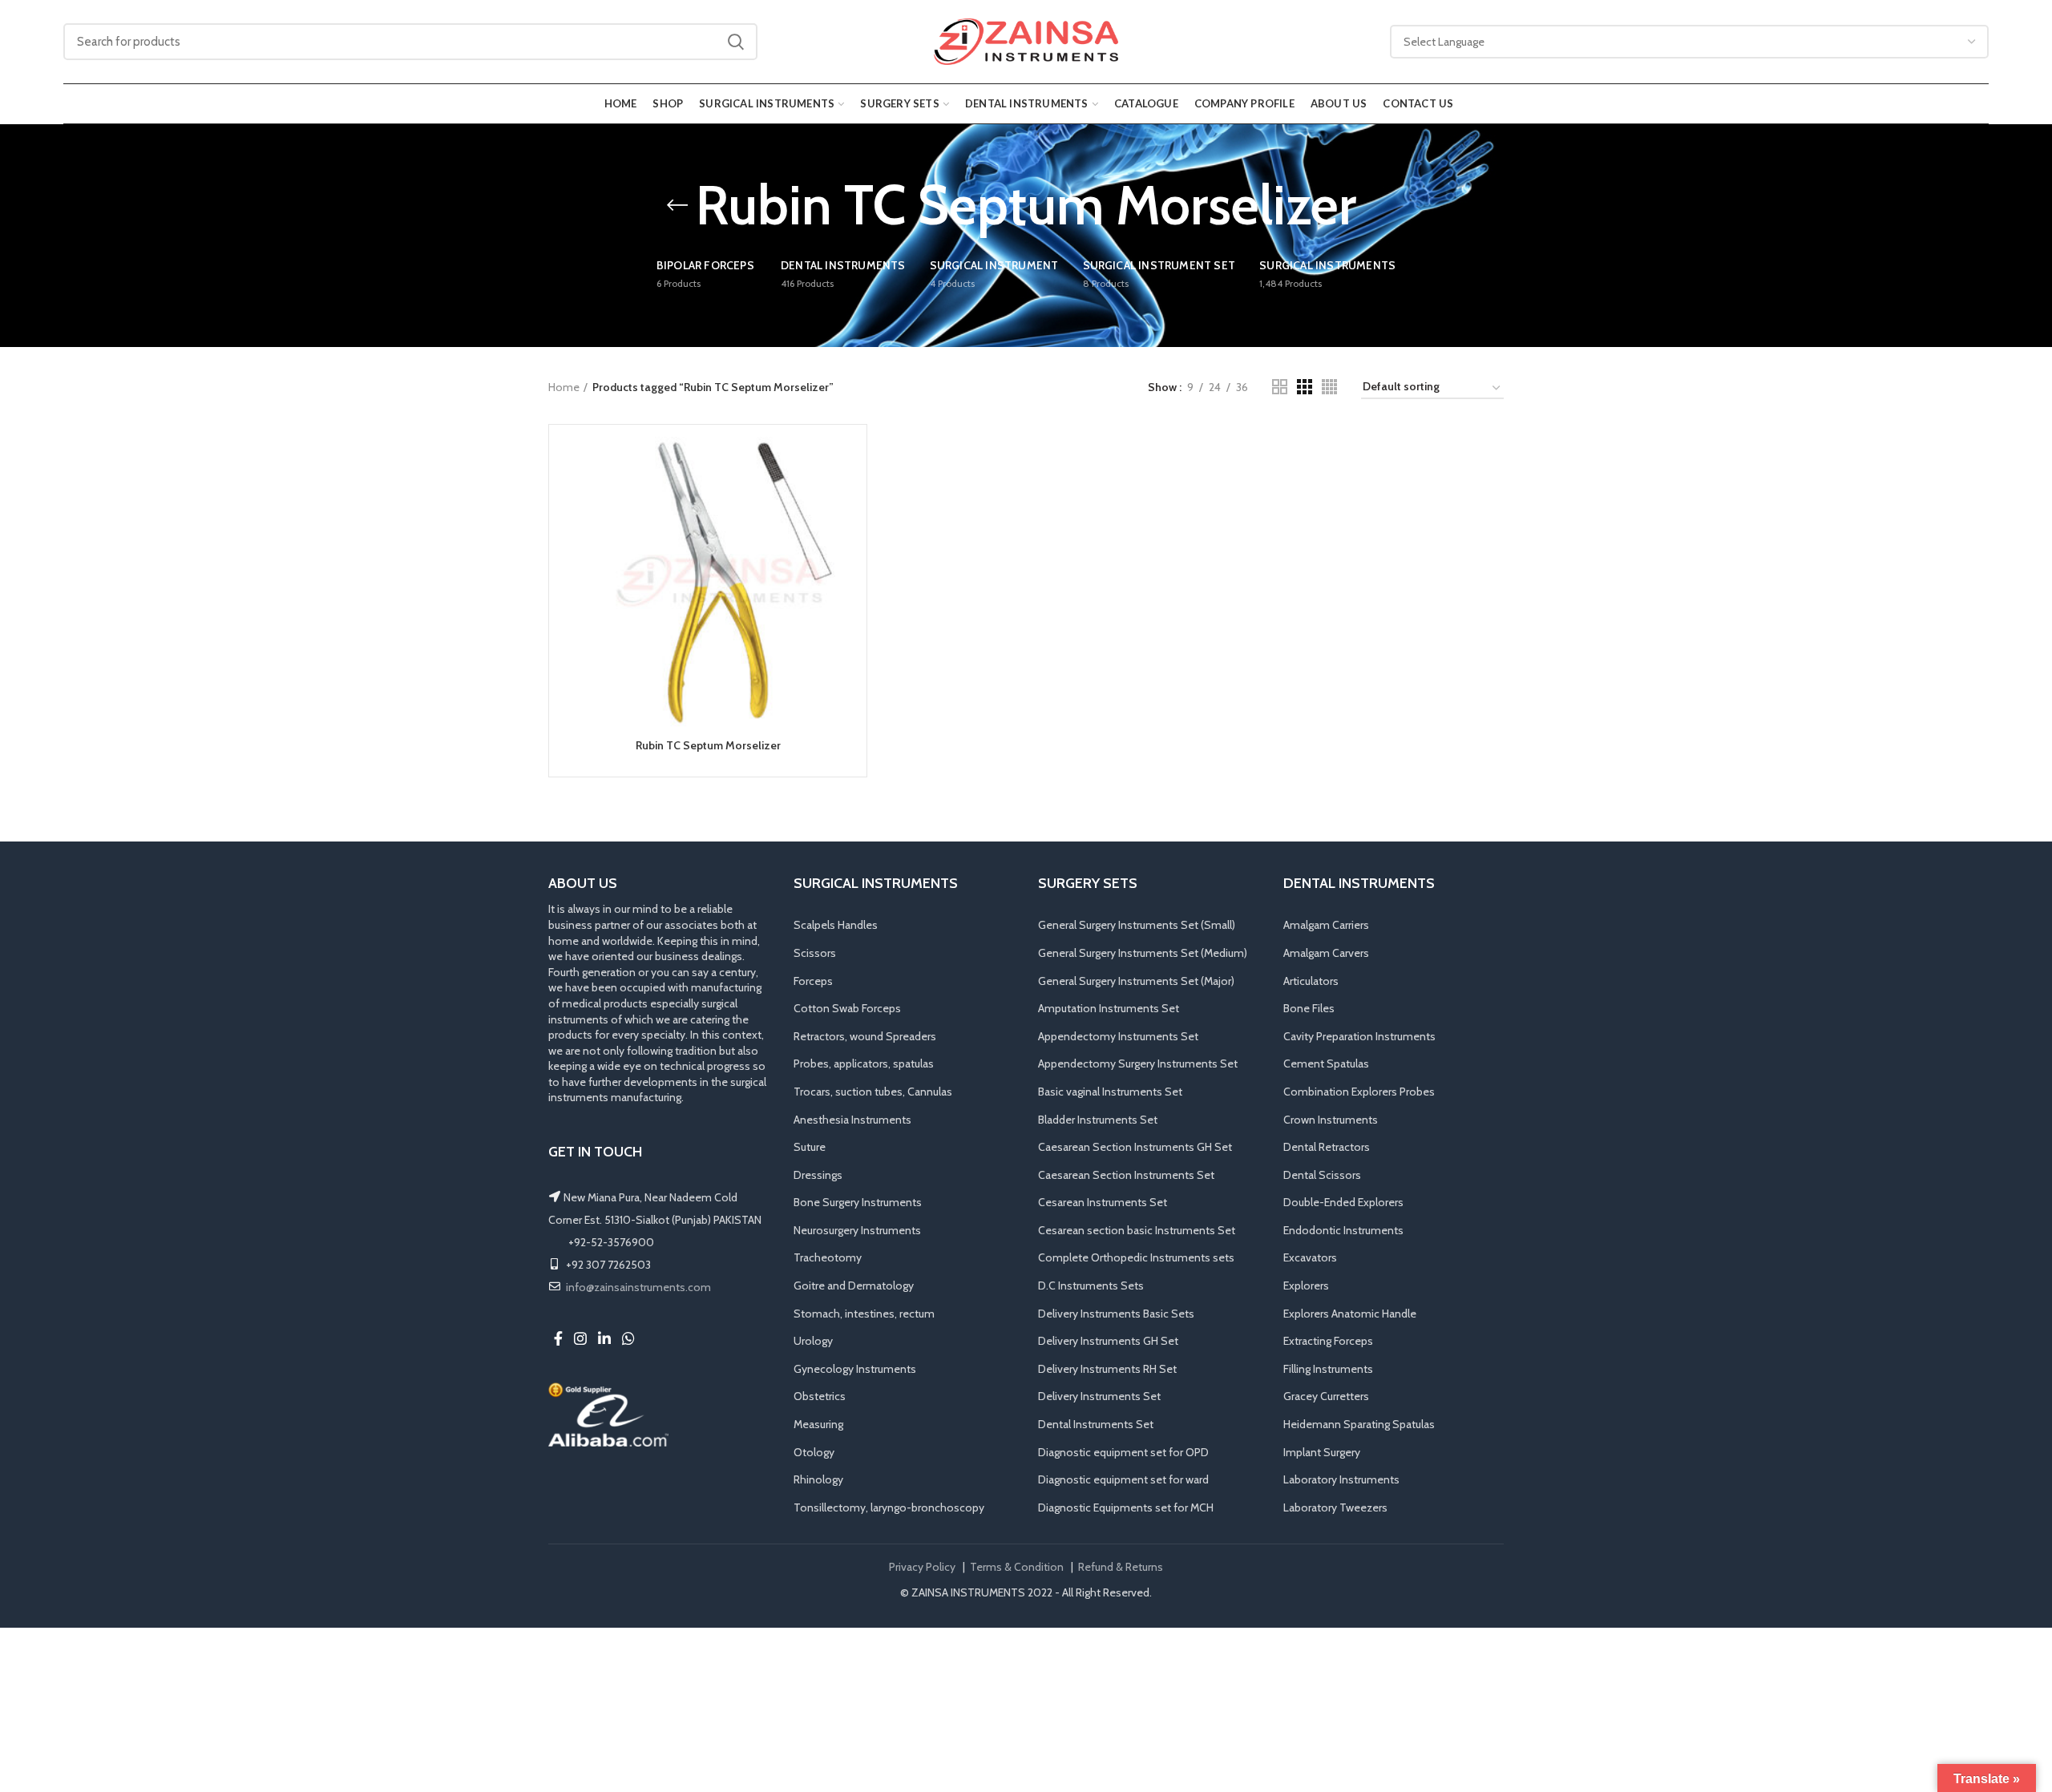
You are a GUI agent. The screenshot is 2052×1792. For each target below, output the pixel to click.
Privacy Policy (922, 1567)
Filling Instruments (1328, 1369)
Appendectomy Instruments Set (1118, 1036)
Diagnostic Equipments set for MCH (1126, 1507)
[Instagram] (580, 1338)
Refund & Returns (1121, 1567)
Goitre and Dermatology (854, 1285)
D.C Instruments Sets (1091, 1285)
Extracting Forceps (1328, 1341)
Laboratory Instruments (1341, 1479)
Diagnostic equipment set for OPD (1123, 1452)
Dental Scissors (1322, 1175)
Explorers (1306, 1285)
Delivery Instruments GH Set (1108, 1341)
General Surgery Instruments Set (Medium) (1143, 953)
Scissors (815, 953)
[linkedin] (604, 1338)
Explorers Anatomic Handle (1350, 1314)
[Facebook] (558, 1338)
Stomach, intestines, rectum (864, 1314)
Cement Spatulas (1326, 1063)
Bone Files (1309, 1008)
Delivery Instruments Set (1099, 1396)
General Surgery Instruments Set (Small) (1137, 925)
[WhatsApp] (628, 1338)
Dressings (818, 1175)
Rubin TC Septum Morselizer (708, 745)
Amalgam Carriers (1326, 925)
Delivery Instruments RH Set (1107, 1369)
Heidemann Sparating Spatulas (1359, 1424)
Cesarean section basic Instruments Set (1137, 1230)
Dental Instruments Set (1096, 1424)
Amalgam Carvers (1326, 953)
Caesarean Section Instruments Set (1126, 1175)
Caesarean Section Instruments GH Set (1135, 1147)
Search (736, 42)
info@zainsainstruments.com (638, 1287)
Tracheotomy (828, 1257)
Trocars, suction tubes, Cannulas (873, 1092)
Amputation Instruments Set (1109, 1008)
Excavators (1310, 1257)
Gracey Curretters (1326, 1396)
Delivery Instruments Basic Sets (1116, 1314)
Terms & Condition (1017, 1567)
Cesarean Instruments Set (1103, 1202)
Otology (814, 1452)
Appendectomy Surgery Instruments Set (1138, 1063)
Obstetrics (820, 1396)
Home (564, 387)
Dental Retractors (1327, 1147)
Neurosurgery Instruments (857, 1230)
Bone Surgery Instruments (858, 1202)
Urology (813, 1341)
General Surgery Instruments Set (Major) (1136, 981)
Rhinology (818, 1479)
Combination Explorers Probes (1359, 1092)
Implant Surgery (1322, 1452)
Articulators (1311, 981)
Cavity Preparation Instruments (1359, 1036)
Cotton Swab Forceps (847, 1008)
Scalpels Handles (836, 925)
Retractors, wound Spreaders (865, 1036)
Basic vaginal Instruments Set (1110, 1092)
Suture (810, 1147)
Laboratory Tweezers (1335, 1507)
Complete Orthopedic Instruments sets (1136, 1257)
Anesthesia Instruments (852, 1120)
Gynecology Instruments (855, 1369)
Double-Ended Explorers (1343, 1202)
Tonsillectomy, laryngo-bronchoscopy (889, 1507)
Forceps (813, 981)
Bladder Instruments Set (1098, 1120)
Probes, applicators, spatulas (864, 1063)
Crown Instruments (1331, 1120)
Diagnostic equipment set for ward (1123, 1479)
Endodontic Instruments (1343, 1230)
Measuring (818, 1424)
